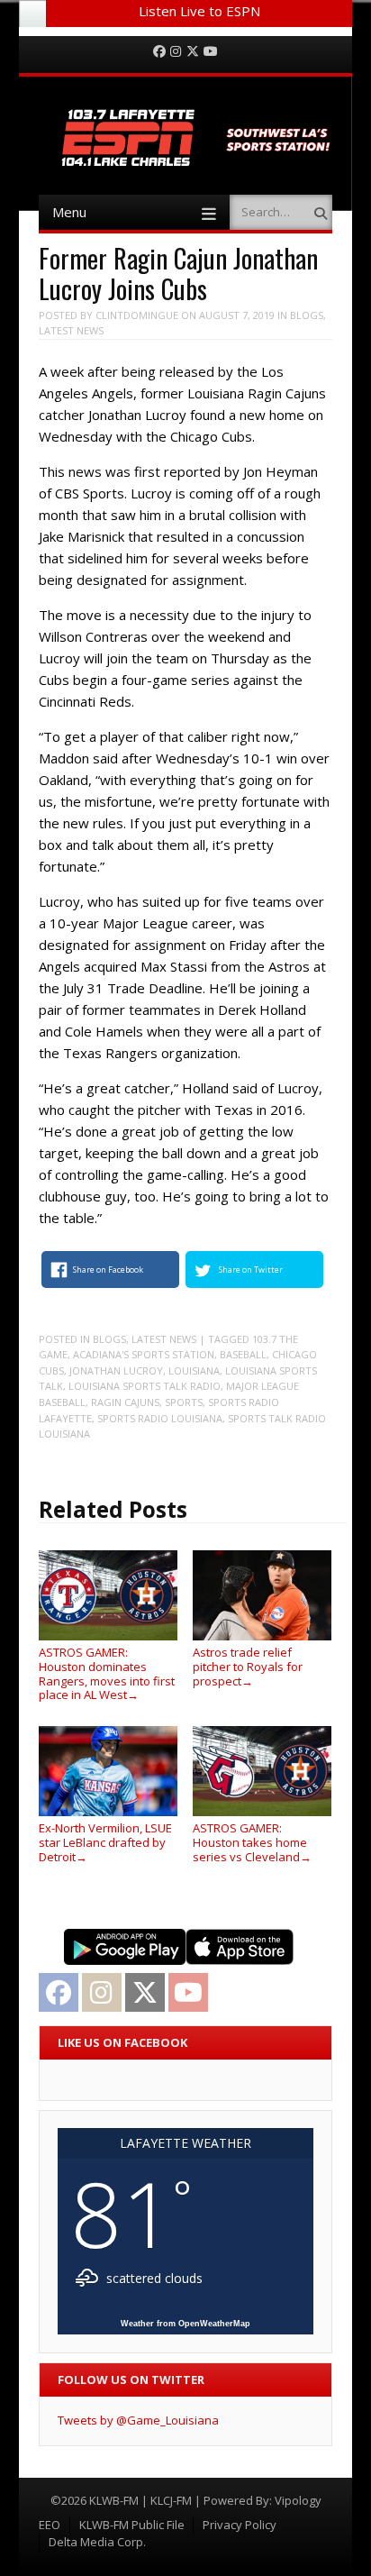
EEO (50, 2525)
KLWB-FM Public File (132, 2525)
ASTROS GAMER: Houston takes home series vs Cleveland (252, 1842)
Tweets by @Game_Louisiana (138, 2420)
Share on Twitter (251, 1270)
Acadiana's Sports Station (144, 1354)
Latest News (71, 330)
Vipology (298, 2500)
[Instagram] (176, 52)
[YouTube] (211, 52)
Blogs (307, 315)
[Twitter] (193, 52)
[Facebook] (159, 52)
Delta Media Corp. (97, 2542)
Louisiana (194, 1370)
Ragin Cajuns (125, 1402)
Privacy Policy (240, 2525)
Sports (184, 1402)
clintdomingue (137, 315)
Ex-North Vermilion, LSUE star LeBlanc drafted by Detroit (105, 1842)
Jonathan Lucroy (116, 1370)
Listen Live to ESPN (199, 11)
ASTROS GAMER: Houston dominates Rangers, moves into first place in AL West (107, 1673)
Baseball (243, 1354)
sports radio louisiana (160, 1418)
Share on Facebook (108, 1270)
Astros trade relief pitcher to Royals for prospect (248, 1666)
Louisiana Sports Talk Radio (145, 1386)
